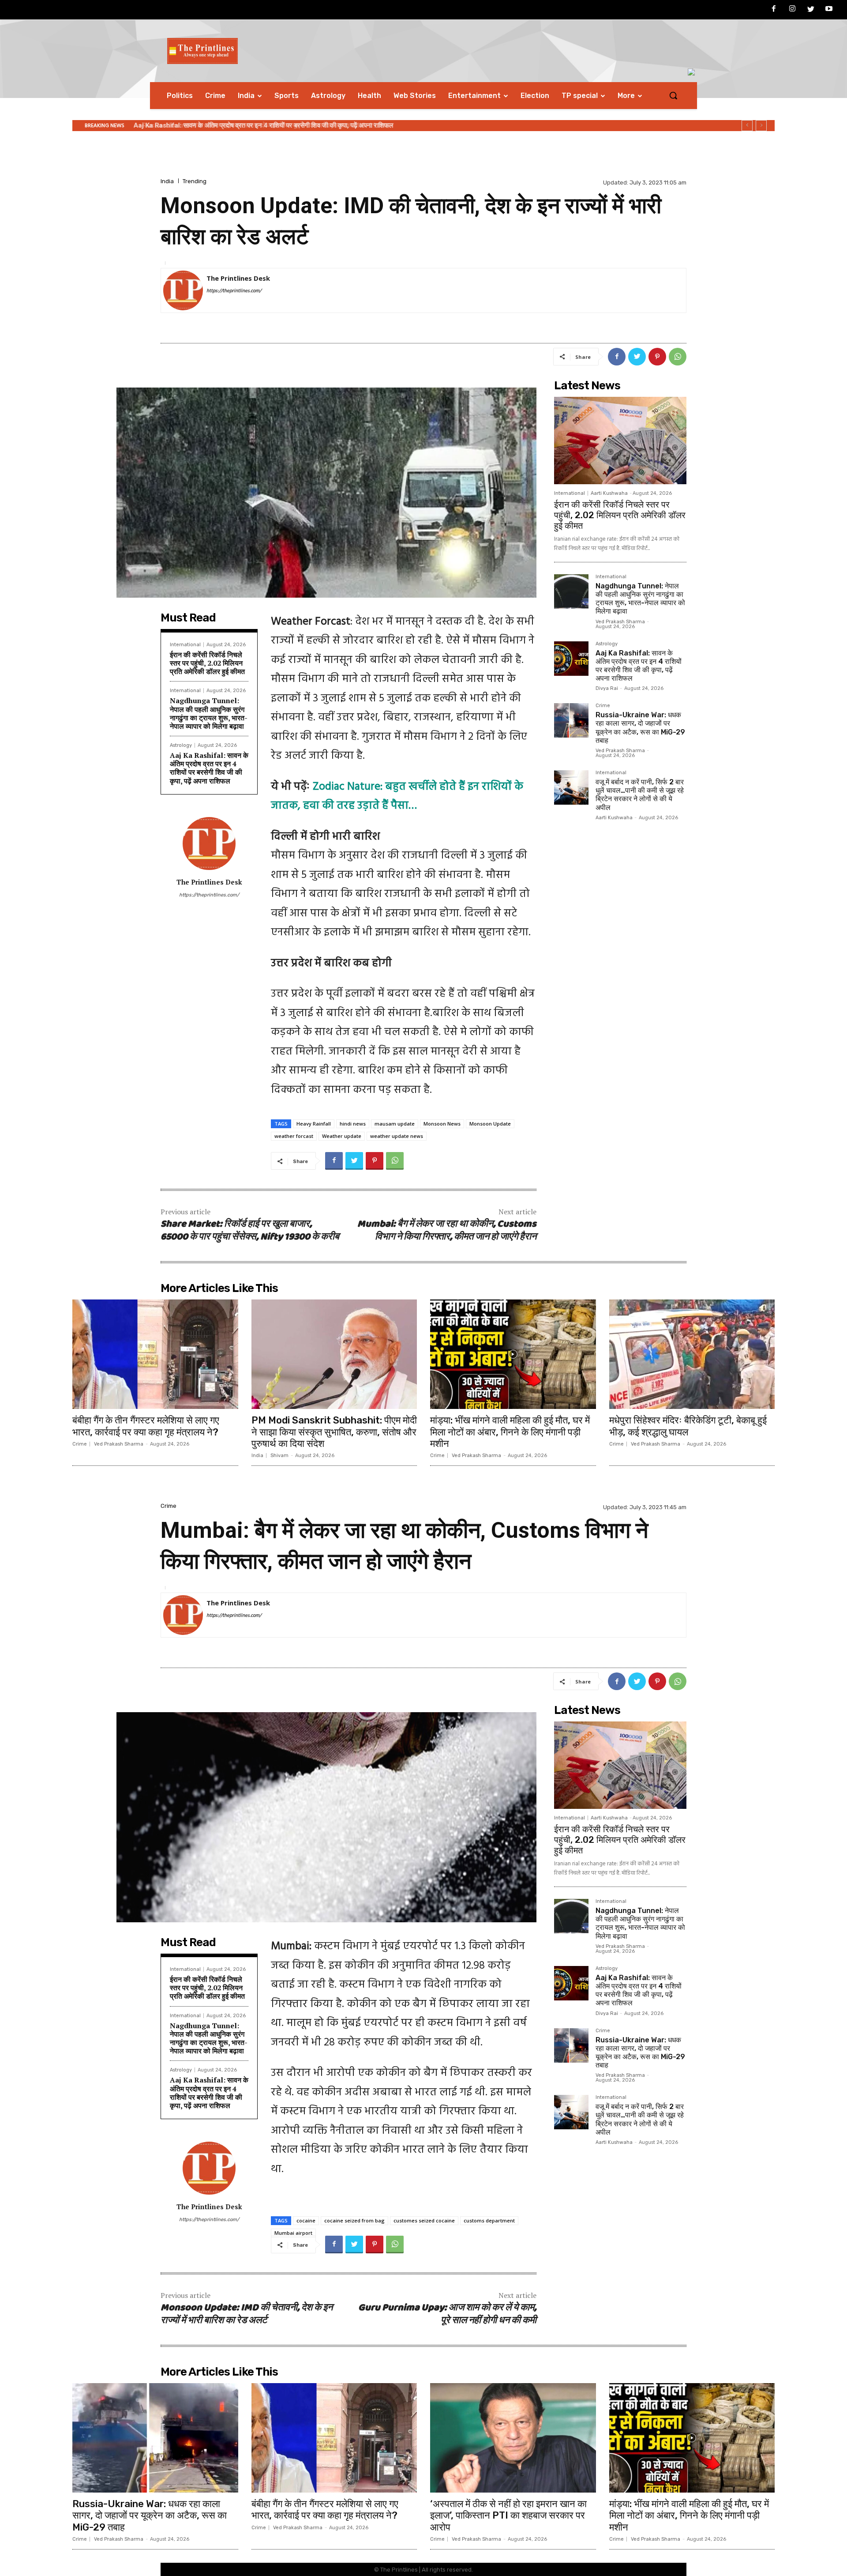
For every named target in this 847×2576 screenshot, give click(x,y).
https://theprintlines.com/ (234, 291)
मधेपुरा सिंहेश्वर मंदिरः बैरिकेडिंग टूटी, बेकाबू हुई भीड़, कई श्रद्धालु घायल (688, 1426)
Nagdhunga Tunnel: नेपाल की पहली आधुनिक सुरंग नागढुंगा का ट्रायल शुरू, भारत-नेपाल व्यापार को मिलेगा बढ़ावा (209, 713)
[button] (673, 95)
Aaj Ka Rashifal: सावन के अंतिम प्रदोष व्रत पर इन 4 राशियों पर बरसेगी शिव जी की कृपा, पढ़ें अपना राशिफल (209, 768)
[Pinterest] (657, 357)
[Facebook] (774, 10)
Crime (603, 706)
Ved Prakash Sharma (620, 622)
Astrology (181, 745)
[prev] (747, 126)
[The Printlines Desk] (183, 290)
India (167, 181)
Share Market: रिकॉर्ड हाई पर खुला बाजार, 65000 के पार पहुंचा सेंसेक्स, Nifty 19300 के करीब (250, 1231)
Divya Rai (607, 688)
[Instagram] (792, 10)
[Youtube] (829, 10)
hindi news (353, 1124)
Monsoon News (442, 1124)
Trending (195, 181)
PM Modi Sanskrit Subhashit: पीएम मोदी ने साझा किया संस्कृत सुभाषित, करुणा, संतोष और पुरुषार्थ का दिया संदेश (334, 1432)
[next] (761, 126)
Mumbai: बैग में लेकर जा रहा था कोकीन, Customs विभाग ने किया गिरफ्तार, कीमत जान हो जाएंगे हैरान (447, 1231)
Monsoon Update (490, 1124)
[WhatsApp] (678, 357)
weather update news (397, 1136)
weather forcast (294, 1136)
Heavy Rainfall (314, 1124)
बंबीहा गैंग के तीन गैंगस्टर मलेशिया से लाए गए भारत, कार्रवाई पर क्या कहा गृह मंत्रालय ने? (146, 1426)
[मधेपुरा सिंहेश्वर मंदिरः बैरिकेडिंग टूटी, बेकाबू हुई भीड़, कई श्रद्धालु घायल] (692, 1354)
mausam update (395, 1124)
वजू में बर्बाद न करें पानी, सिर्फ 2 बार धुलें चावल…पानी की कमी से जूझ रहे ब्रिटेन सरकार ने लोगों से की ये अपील (640, 795)
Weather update (342, 1136)
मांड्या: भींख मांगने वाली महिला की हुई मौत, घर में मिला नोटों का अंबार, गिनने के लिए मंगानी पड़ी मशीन (510, 1432)
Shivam (279, 1456)
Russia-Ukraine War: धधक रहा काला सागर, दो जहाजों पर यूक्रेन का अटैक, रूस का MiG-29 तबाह (259, 125)
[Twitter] (811, 10)
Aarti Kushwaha (609, 493)
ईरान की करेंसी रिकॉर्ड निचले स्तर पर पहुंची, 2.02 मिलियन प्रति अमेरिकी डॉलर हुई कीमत (207, 663)
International (185, 645)
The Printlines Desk (238, 278)
